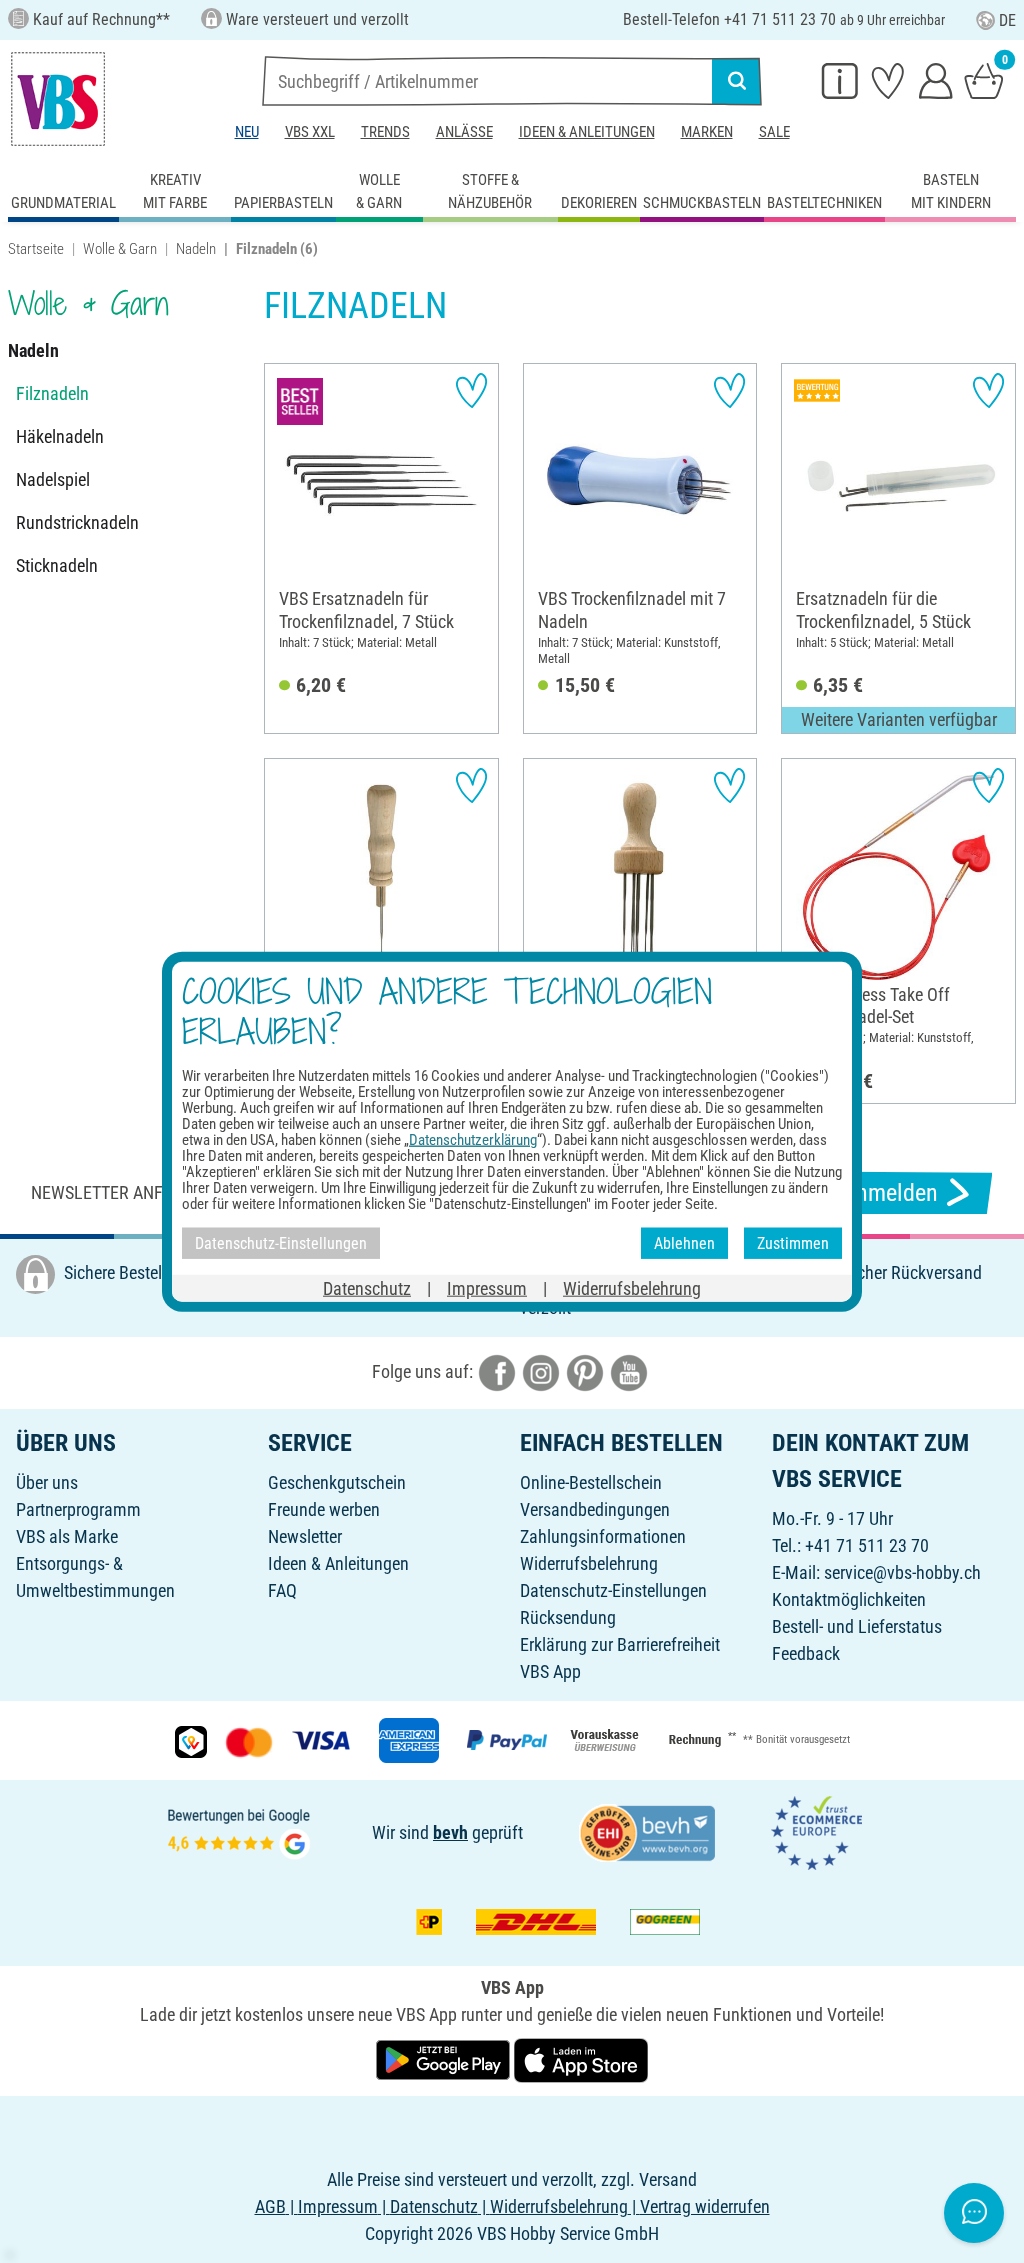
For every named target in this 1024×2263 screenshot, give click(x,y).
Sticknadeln (57, 565)
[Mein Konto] (936, 80)
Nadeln (196, 249)
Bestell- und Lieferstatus (857, 1626)
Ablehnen (684, 1242)
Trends (385, 132)
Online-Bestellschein (591, 1482)
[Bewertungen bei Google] (239, 1830)
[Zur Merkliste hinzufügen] (471, 390)
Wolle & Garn (120, 249)
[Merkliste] (888, 80)
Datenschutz (367, 1288)
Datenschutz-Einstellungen (613, 1590)
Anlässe (464, 132)
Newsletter (305, 1536)
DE (1007, 20)
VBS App (550, 1671)
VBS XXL (310, 132)
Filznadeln (52, 393)
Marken (707, 132)
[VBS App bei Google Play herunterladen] (445, 2058)
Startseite (36, 249)
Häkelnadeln (60, 436)
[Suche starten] (737, 81)
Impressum (487, 1288)
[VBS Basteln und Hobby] (58, 99)
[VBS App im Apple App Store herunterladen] (581, 2058)
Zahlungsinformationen (603, 1536)
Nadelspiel (53, 479)
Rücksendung (568, 1617)
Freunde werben (324, 1509)
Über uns (47, 1482)
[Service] (840, 80)
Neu (247, 132)
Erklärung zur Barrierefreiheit (620, 1644)
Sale (774, 132)
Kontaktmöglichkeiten (849, 1599)
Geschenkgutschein (337, 1482)
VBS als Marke (67, 1536)
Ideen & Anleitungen (587, 132)
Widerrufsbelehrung (589, 1563)
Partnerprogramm (78, 1509)
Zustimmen (793, 1242)
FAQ (282, 1590)
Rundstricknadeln (77, 522)
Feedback (806, 1653)
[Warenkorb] (984, 80)
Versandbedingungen (595, 1509)
